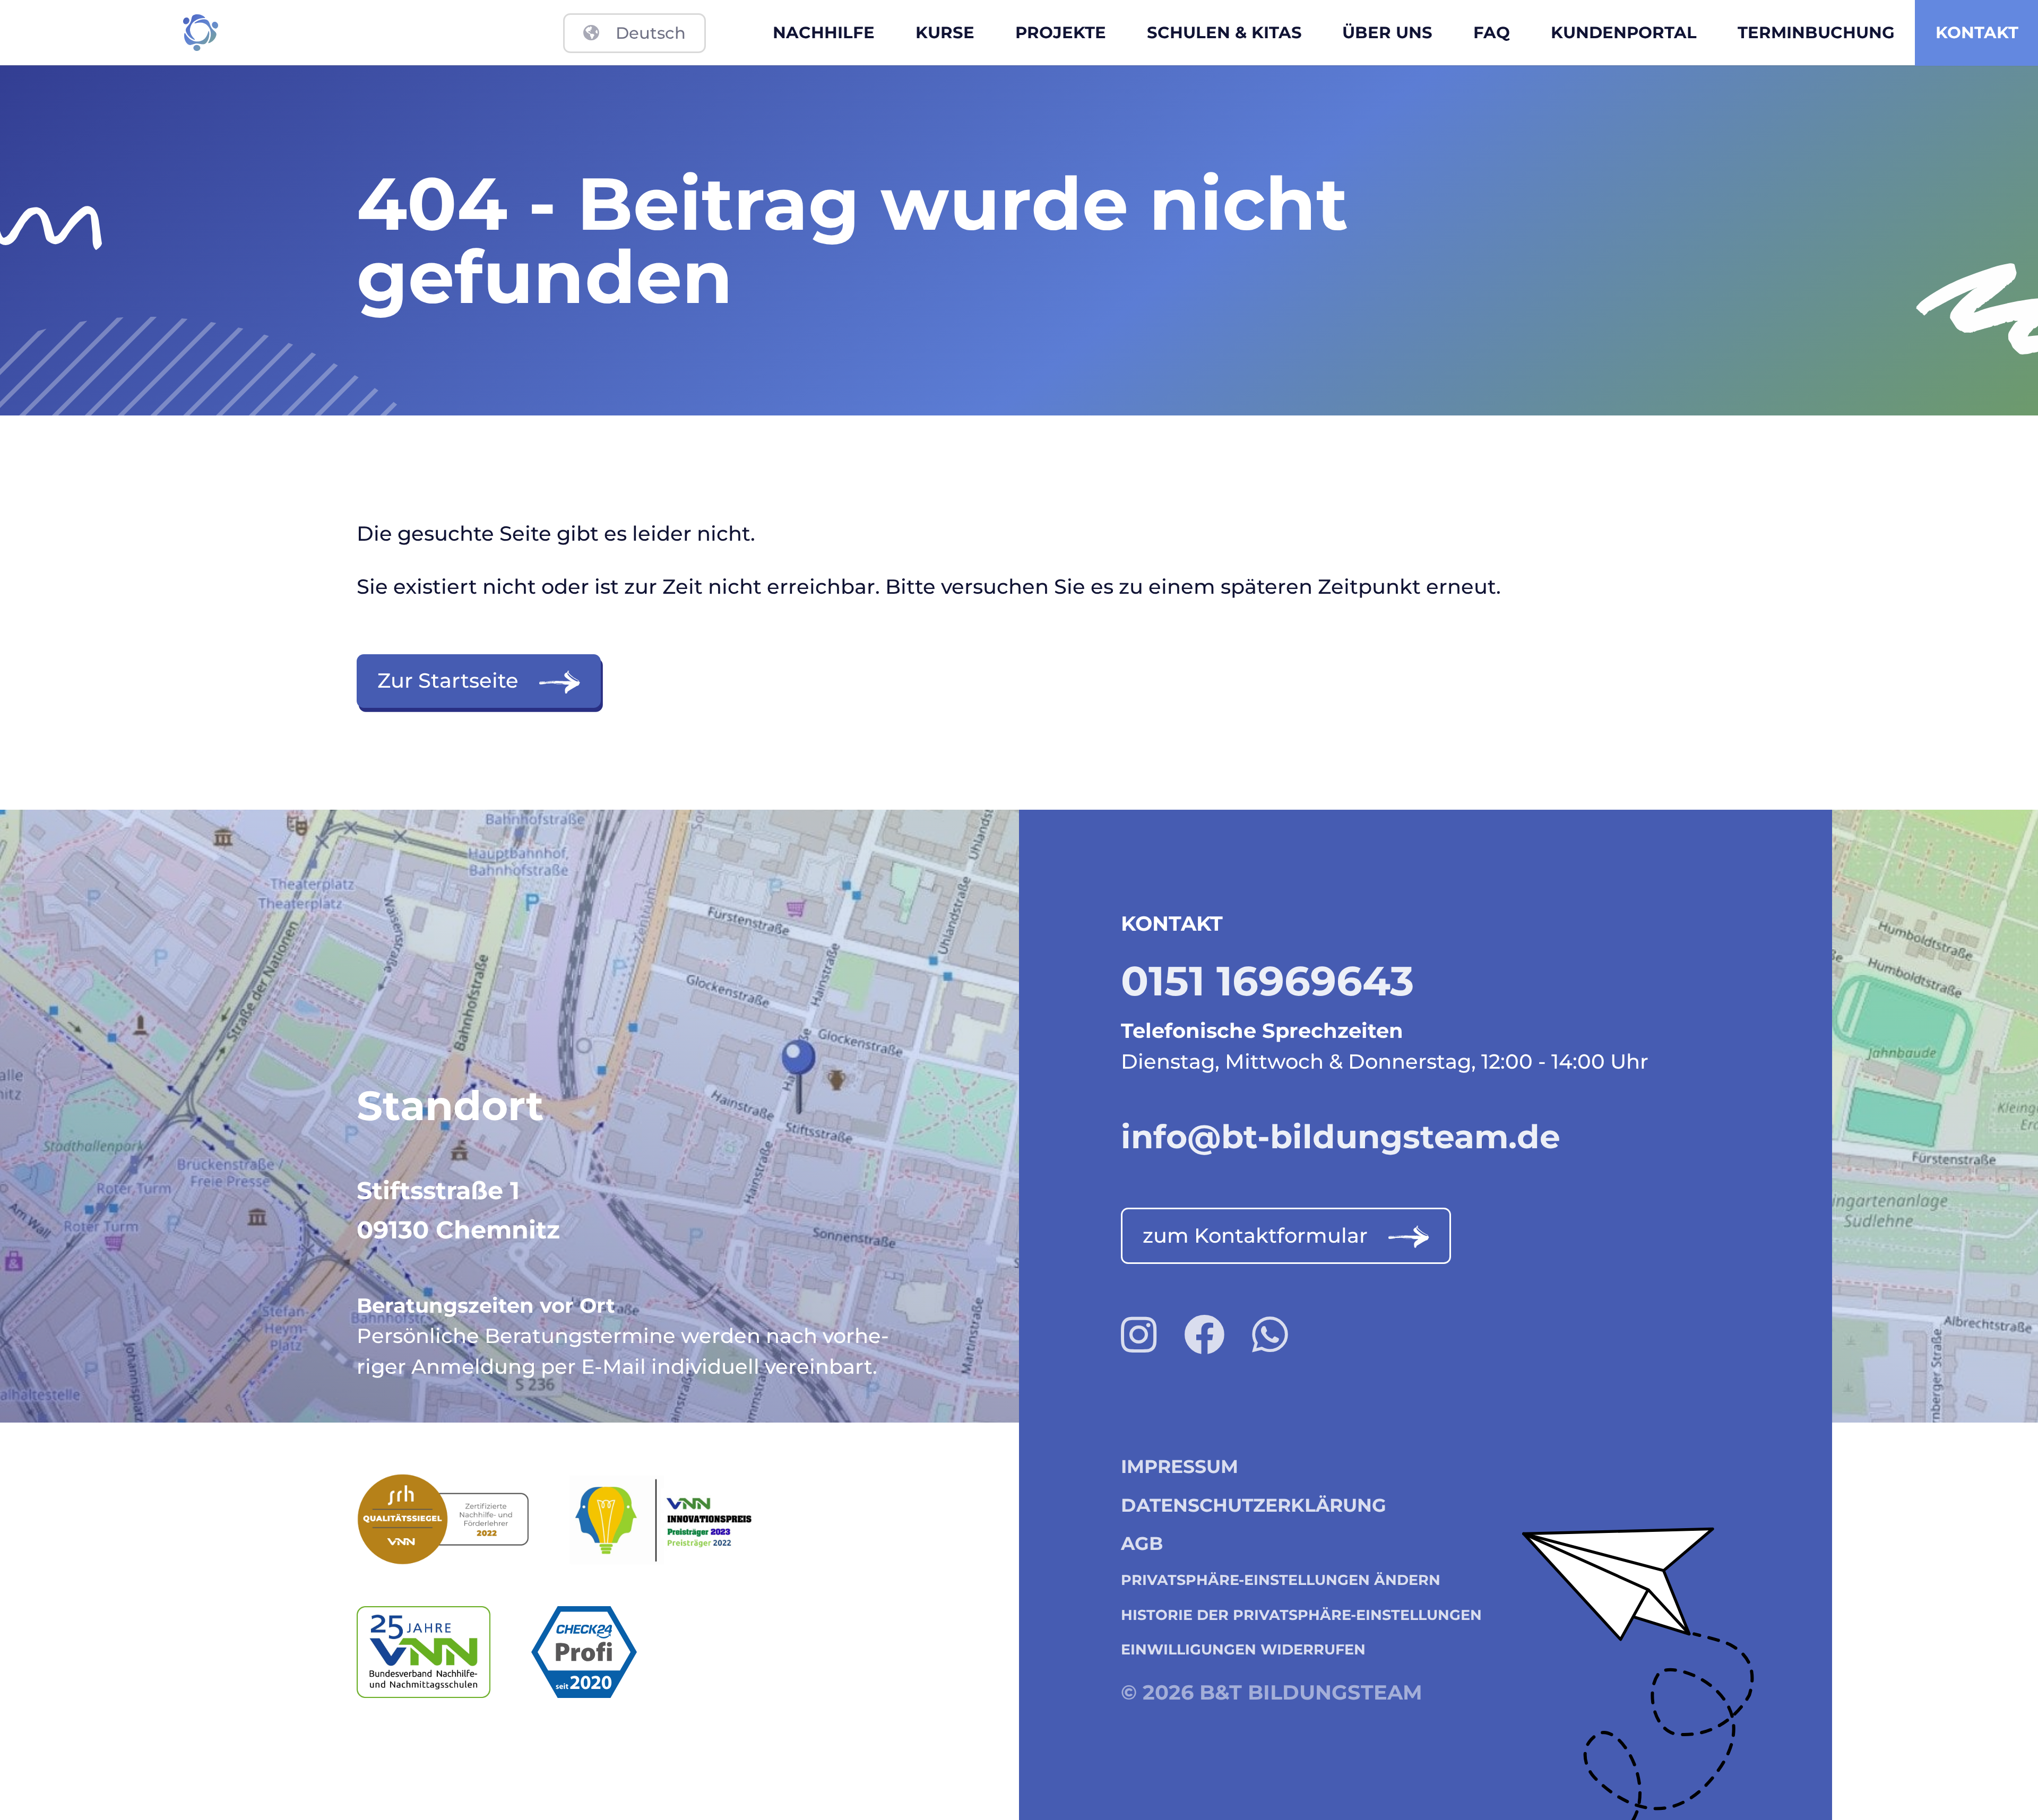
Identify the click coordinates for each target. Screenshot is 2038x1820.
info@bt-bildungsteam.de (1341, 1137)
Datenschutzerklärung (1254, 1505)
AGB (1142, 1544)
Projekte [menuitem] (1061, 32)
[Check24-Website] (605, 1652)
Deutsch (651, 33)
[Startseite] (200, 33)
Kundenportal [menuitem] (1624, 32)
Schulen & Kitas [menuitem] (1224, 32)
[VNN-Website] (444, 1652)
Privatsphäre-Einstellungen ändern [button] (1281, 1580)
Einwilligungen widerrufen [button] (1243, 1649)
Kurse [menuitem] (945, 32)
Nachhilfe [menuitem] (824, 32)
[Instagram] (1139, 1335)
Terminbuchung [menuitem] (1816, 32)
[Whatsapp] (1270, 1335)
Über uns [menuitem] (1387, 32)
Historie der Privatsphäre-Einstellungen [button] (1301, 1615)
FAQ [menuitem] (1492, 32)
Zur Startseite (448, 681)
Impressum (1180, 1467)
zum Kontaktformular (1255, 1236)
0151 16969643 (1267, 981)
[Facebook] (1204, 1335)
